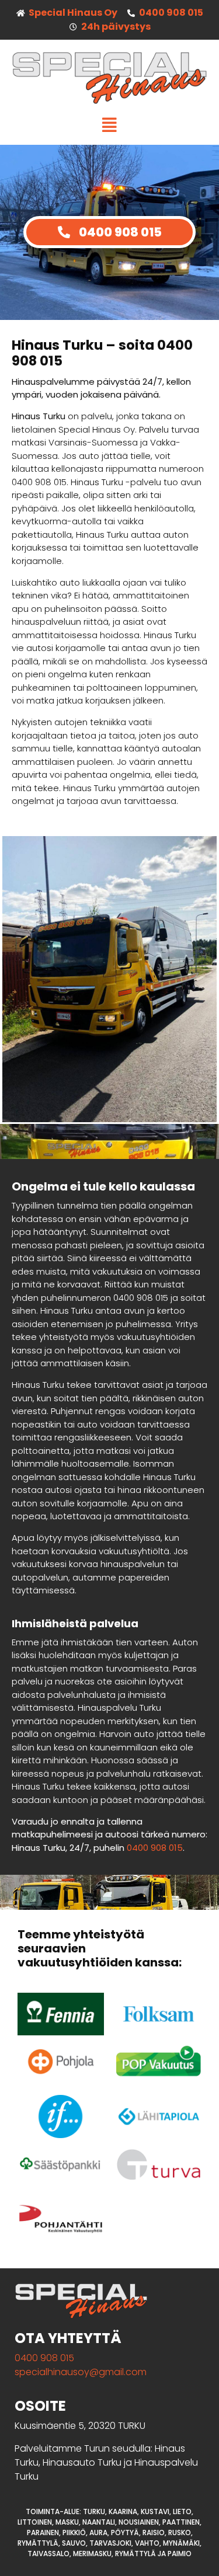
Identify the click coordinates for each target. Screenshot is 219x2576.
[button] (109, 125)
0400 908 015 (155, 1848)
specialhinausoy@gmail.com (81, 2372)
